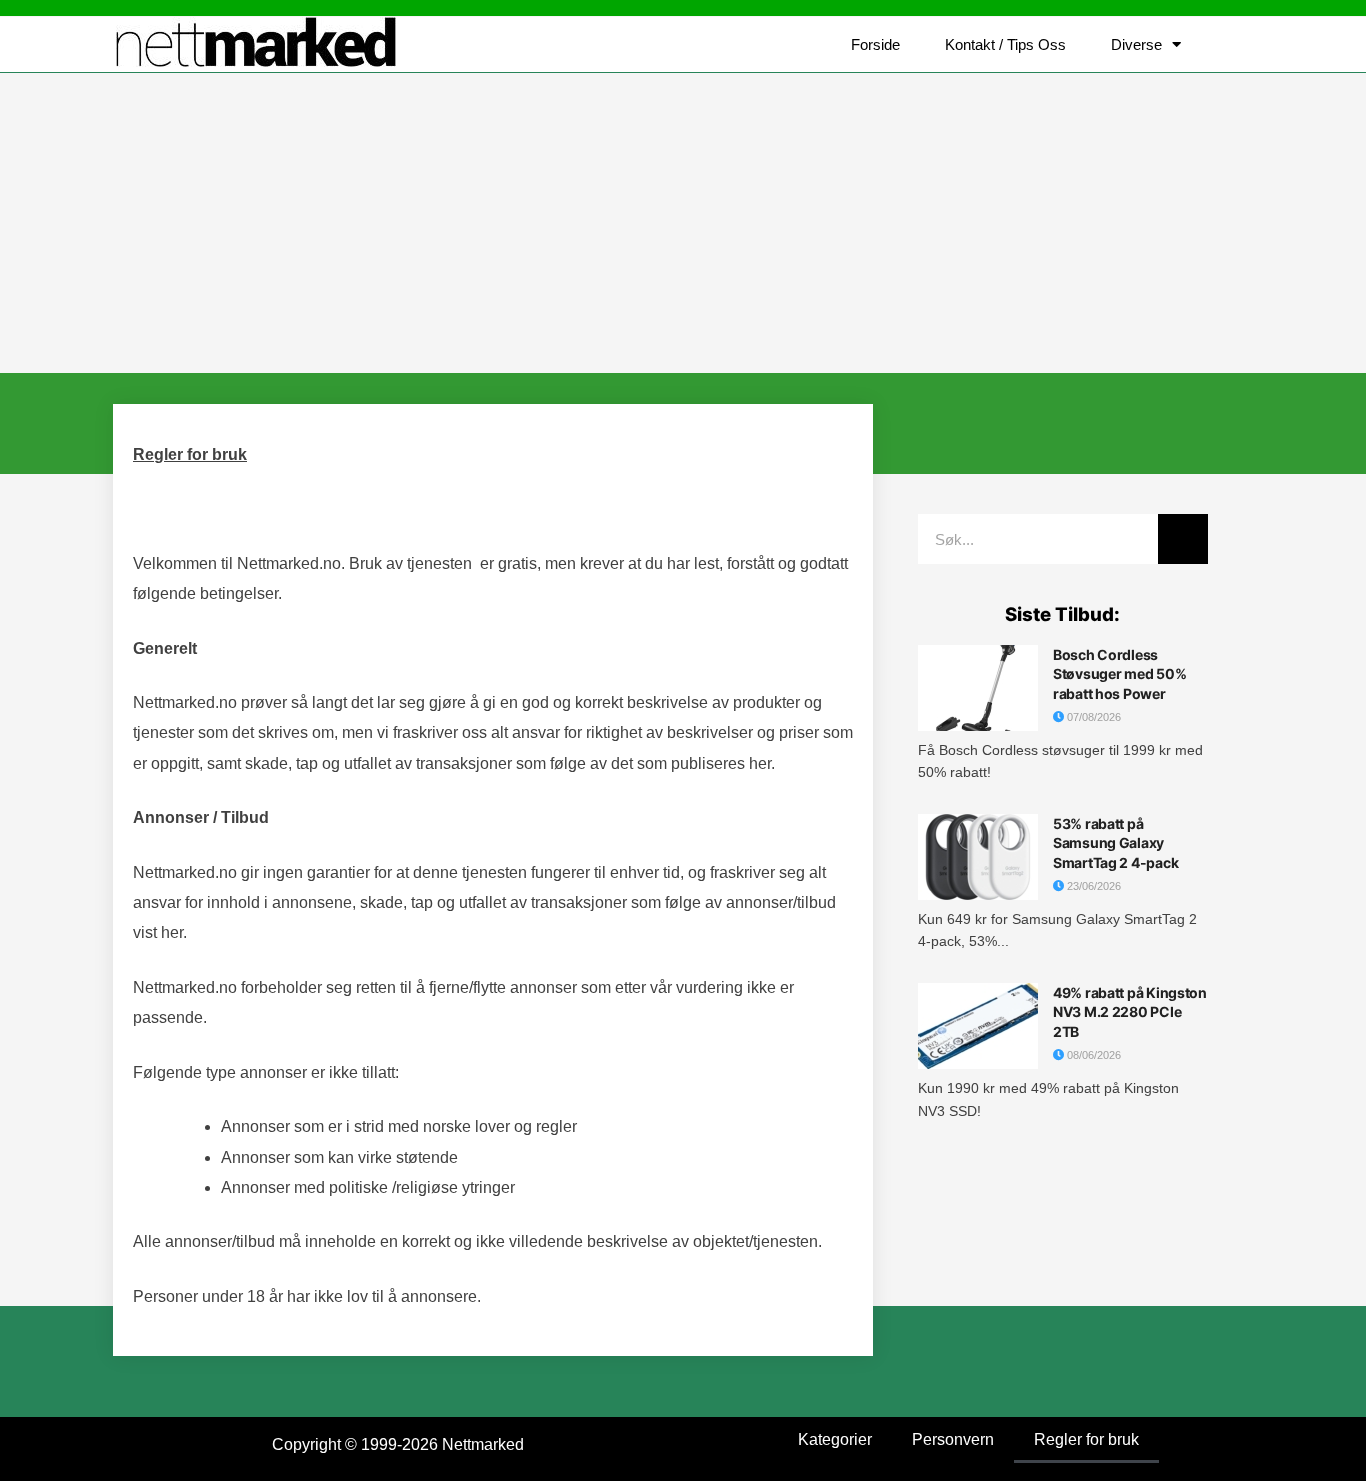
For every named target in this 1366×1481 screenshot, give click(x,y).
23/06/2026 (1092, 886)
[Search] (1183, 539)
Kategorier (835, 1439)
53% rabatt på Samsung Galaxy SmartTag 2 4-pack (1115, 843)
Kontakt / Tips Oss (1005, 44)
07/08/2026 (1092, 717)
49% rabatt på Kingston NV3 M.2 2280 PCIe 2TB (1130, 1012)
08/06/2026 (1092, 1055)
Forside (875, 44)
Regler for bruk (1086, 1439)
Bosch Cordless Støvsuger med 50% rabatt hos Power (1119, 674)
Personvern (953, 1439)
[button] (1233, 45)
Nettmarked (483, 1444)
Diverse (1136, 44)
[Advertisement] (683, 223)
